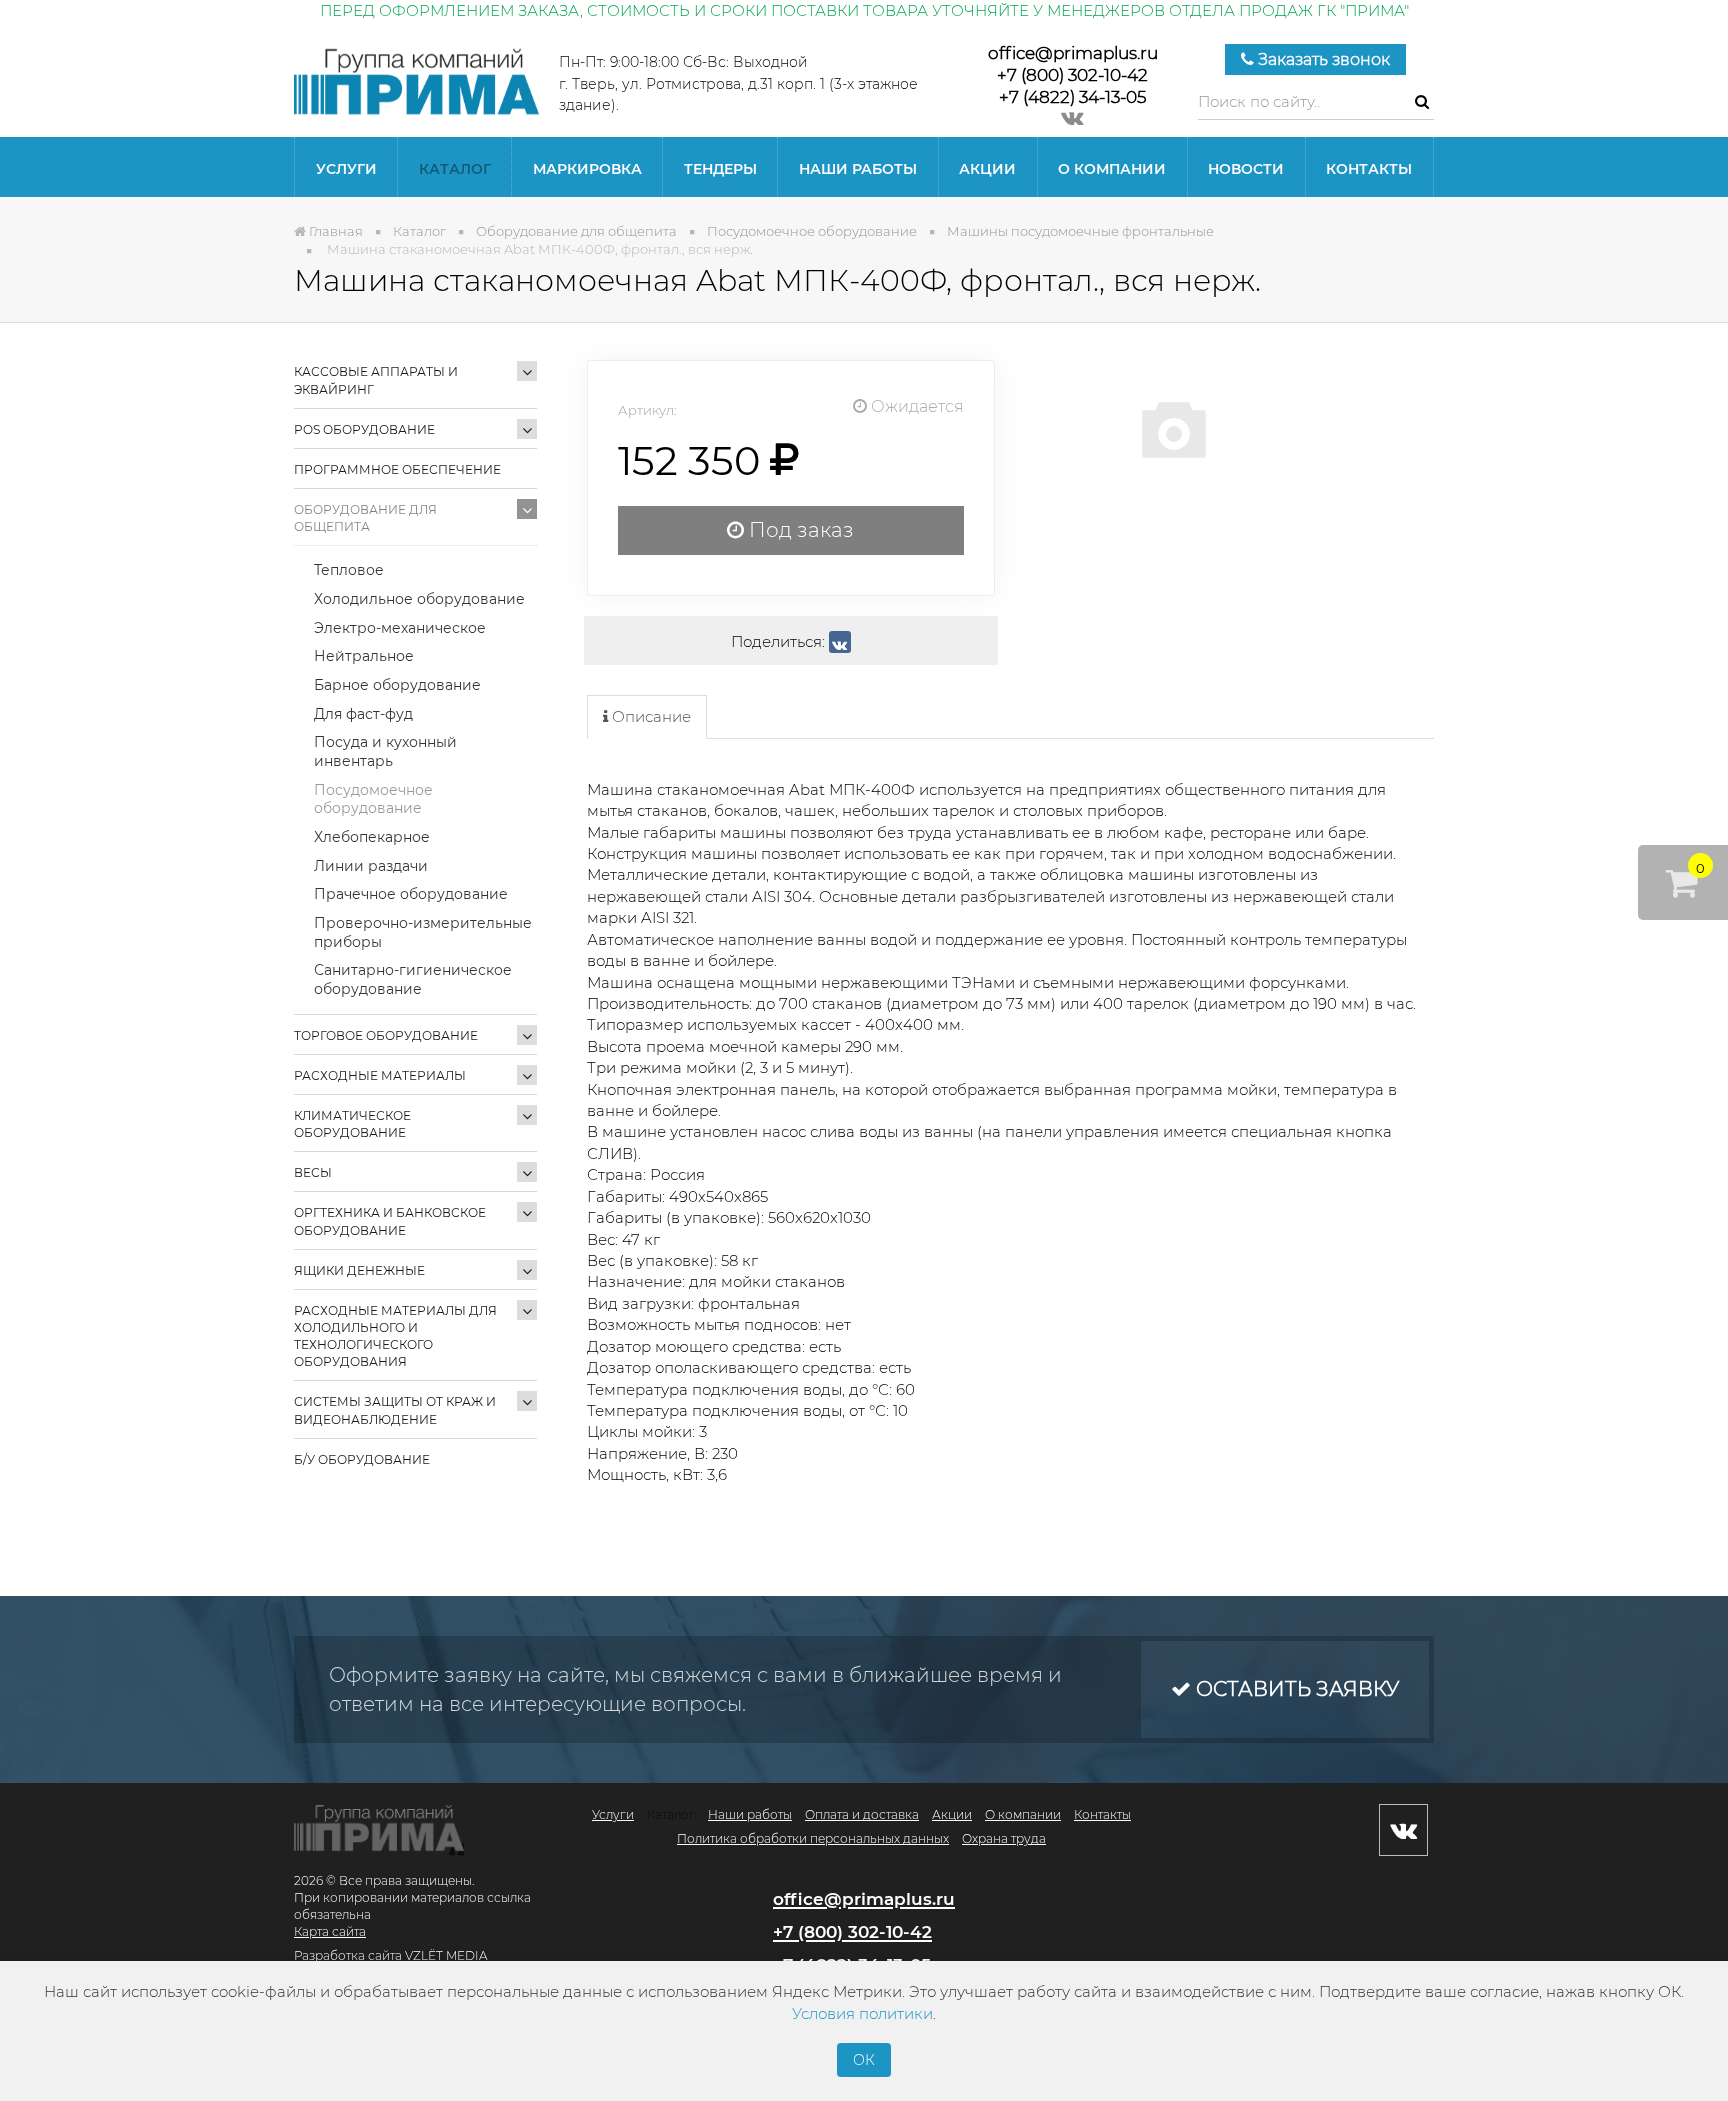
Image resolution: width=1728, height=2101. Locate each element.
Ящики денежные (359, 1270)
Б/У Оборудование (362, 1459)
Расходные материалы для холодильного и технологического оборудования (395, 1336)
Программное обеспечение (397, 469)
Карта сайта (330, 1931)
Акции (987, 169)
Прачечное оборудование (411, 894)
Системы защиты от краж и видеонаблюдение (395, 1410)
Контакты (1369, 169)
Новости (1246, 169)
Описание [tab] (649, 716)
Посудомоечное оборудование (373, 799)
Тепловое (349, 570)
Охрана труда (1004, 1838)
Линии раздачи (371, 866)
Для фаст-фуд (363, 714)
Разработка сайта (348, 1955)
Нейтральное (364, 656)
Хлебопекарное (372, 837)
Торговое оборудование (386, 1035)
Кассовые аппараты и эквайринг (376, 380)
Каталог (455, 169)
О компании (1112, 169)
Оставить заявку (1295, 1689)
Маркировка (587, 169)
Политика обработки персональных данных (813, 1838)
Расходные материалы (380, 1075)
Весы (313, 1172)
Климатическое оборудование (352, 1124)
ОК (864, 2060)
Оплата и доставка (862, 1814)
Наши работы (858, 169)
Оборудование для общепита (365, 518)
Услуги (346, 169)
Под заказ (799, 530)
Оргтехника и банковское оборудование (390, 1221)
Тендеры (720, 169)
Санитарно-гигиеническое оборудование (413, 979)
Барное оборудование (397, 685)
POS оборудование (364, 429)
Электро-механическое (400, 628)
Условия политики (862, 2013)
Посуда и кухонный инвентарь (385, 751)
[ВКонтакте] (840, 642)
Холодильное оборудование (419, 599)
